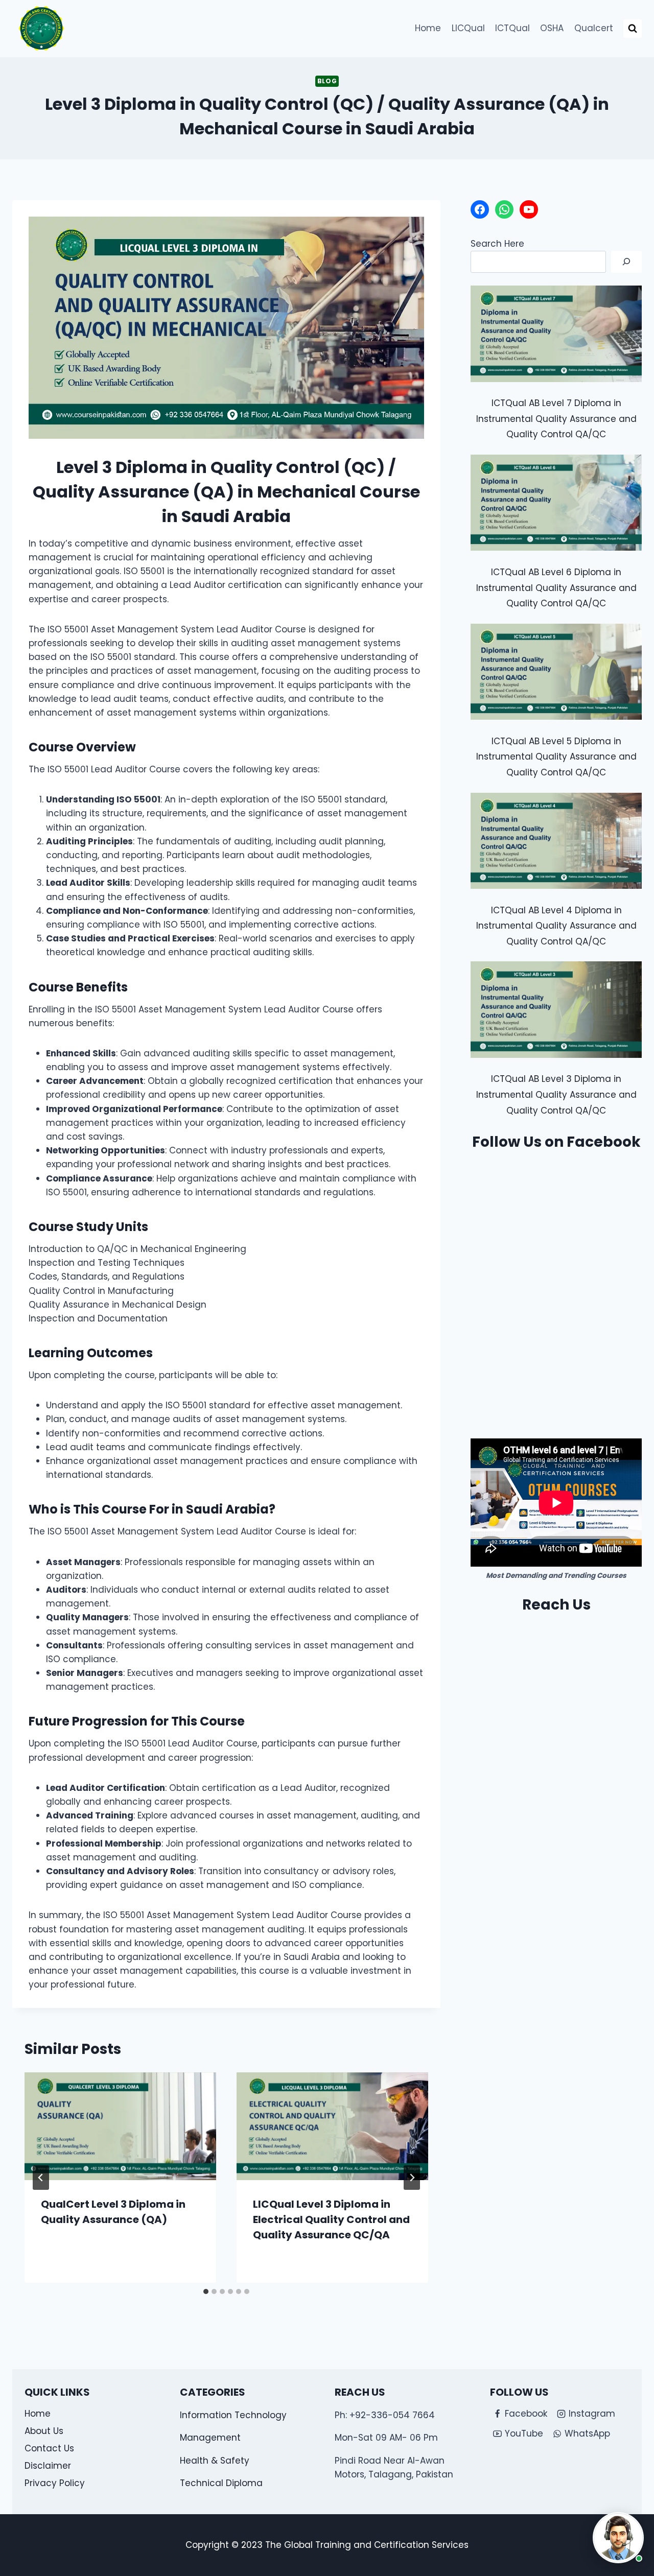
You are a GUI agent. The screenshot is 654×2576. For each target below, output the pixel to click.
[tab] (206, 2291)
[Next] (412, 2178)
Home (428, 28)
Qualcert (594, 28)
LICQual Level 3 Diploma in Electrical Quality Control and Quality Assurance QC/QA (331, 2219)
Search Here (497, 244)
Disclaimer (48, 2466)
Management (210, 2438)
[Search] (626, 262)
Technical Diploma (221, 2483)
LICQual (468, 28)
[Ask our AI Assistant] (618, 2538)
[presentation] (120, 2126)
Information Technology (233, 2415)
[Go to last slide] (41, 2178)
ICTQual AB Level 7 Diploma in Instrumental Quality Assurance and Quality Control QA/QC (556, 419)
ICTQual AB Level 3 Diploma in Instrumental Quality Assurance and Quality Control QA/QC (556, 1094)
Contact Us (49, 2448)
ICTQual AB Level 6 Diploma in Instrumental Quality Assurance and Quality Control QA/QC (556, 588)
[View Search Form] (633, 29)
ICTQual (512, 28)
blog (327, 81)
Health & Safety (215, 2461)
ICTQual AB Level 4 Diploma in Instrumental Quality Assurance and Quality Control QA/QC (556, 926)
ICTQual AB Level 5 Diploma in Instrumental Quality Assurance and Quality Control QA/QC (556, 757)
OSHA (552, 28)
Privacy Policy (55, 2483)
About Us (44, 2431)
